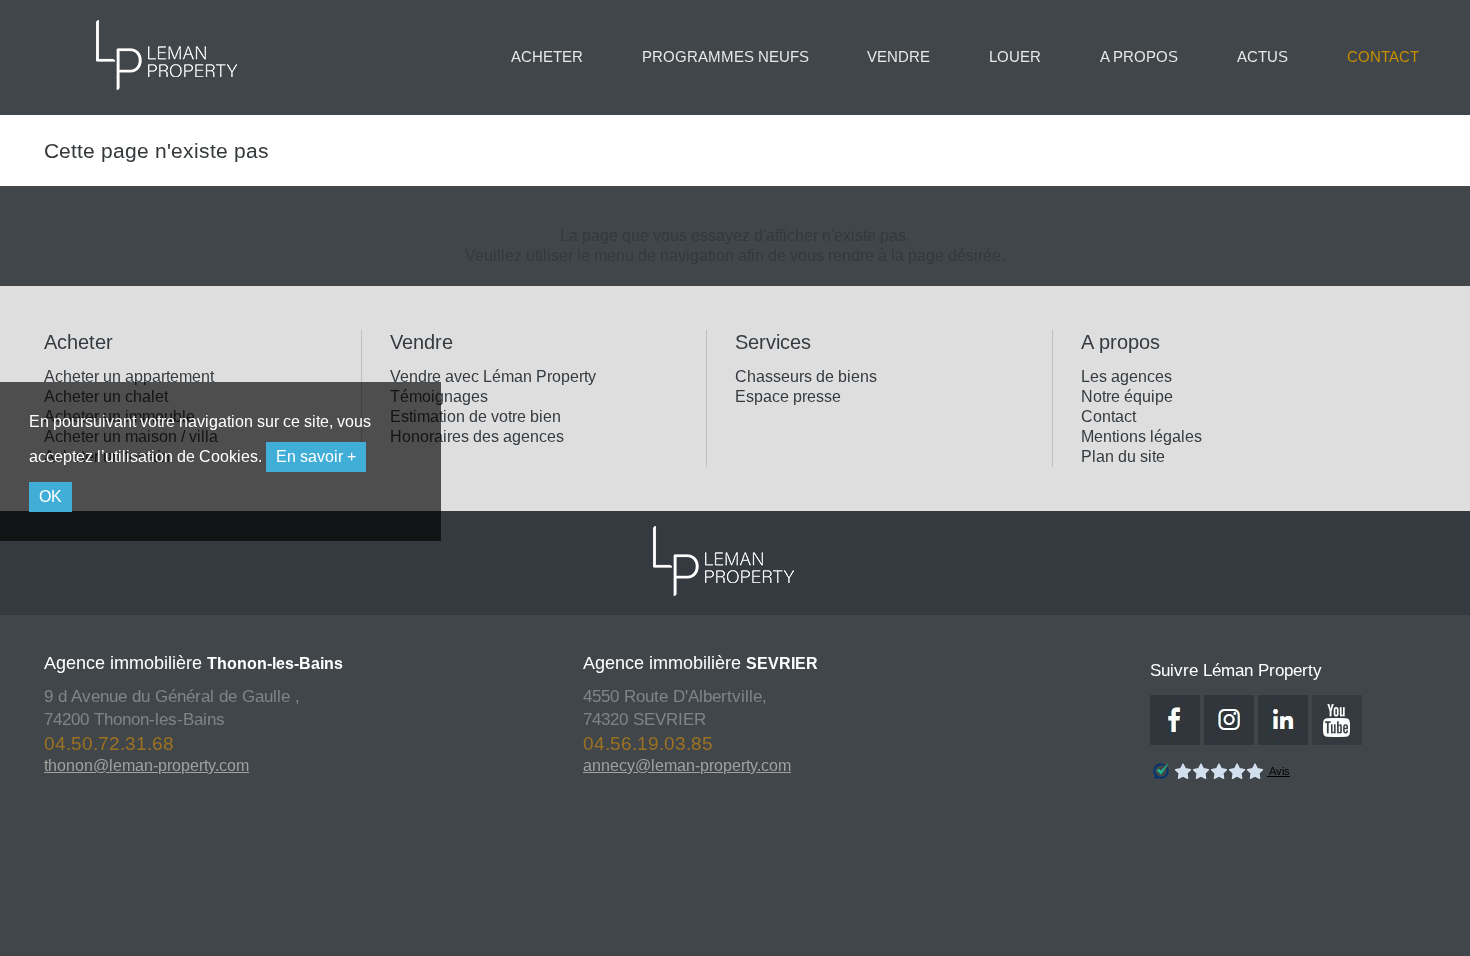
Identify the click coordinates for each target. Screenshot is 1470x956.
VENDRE (898, 56)
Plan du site (1123, 456)
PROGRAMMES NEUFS (725, 56)
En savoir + (316, 456)
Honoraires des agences (477, 436)
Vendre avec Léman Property (493, 376)
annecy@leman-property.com (645, 765)
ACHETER (547, 56)
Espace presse (788, 396)
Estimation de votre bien (475, 416)
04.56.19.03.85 (606, 743)
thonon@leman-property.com (104, 765)
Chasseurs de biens (806, 376)
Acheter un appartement (129, 376)
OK (50, 496)
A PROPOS (1139, 56)
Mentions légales (1141, 436)
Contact (1108, 416)
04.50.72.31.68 (67, 743)
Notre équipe (1127, 396)
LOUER (1015, 56)
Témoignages (439, 396)
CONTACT (1383, 56)
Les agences (1126, 376)
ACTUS (1262, 56)
